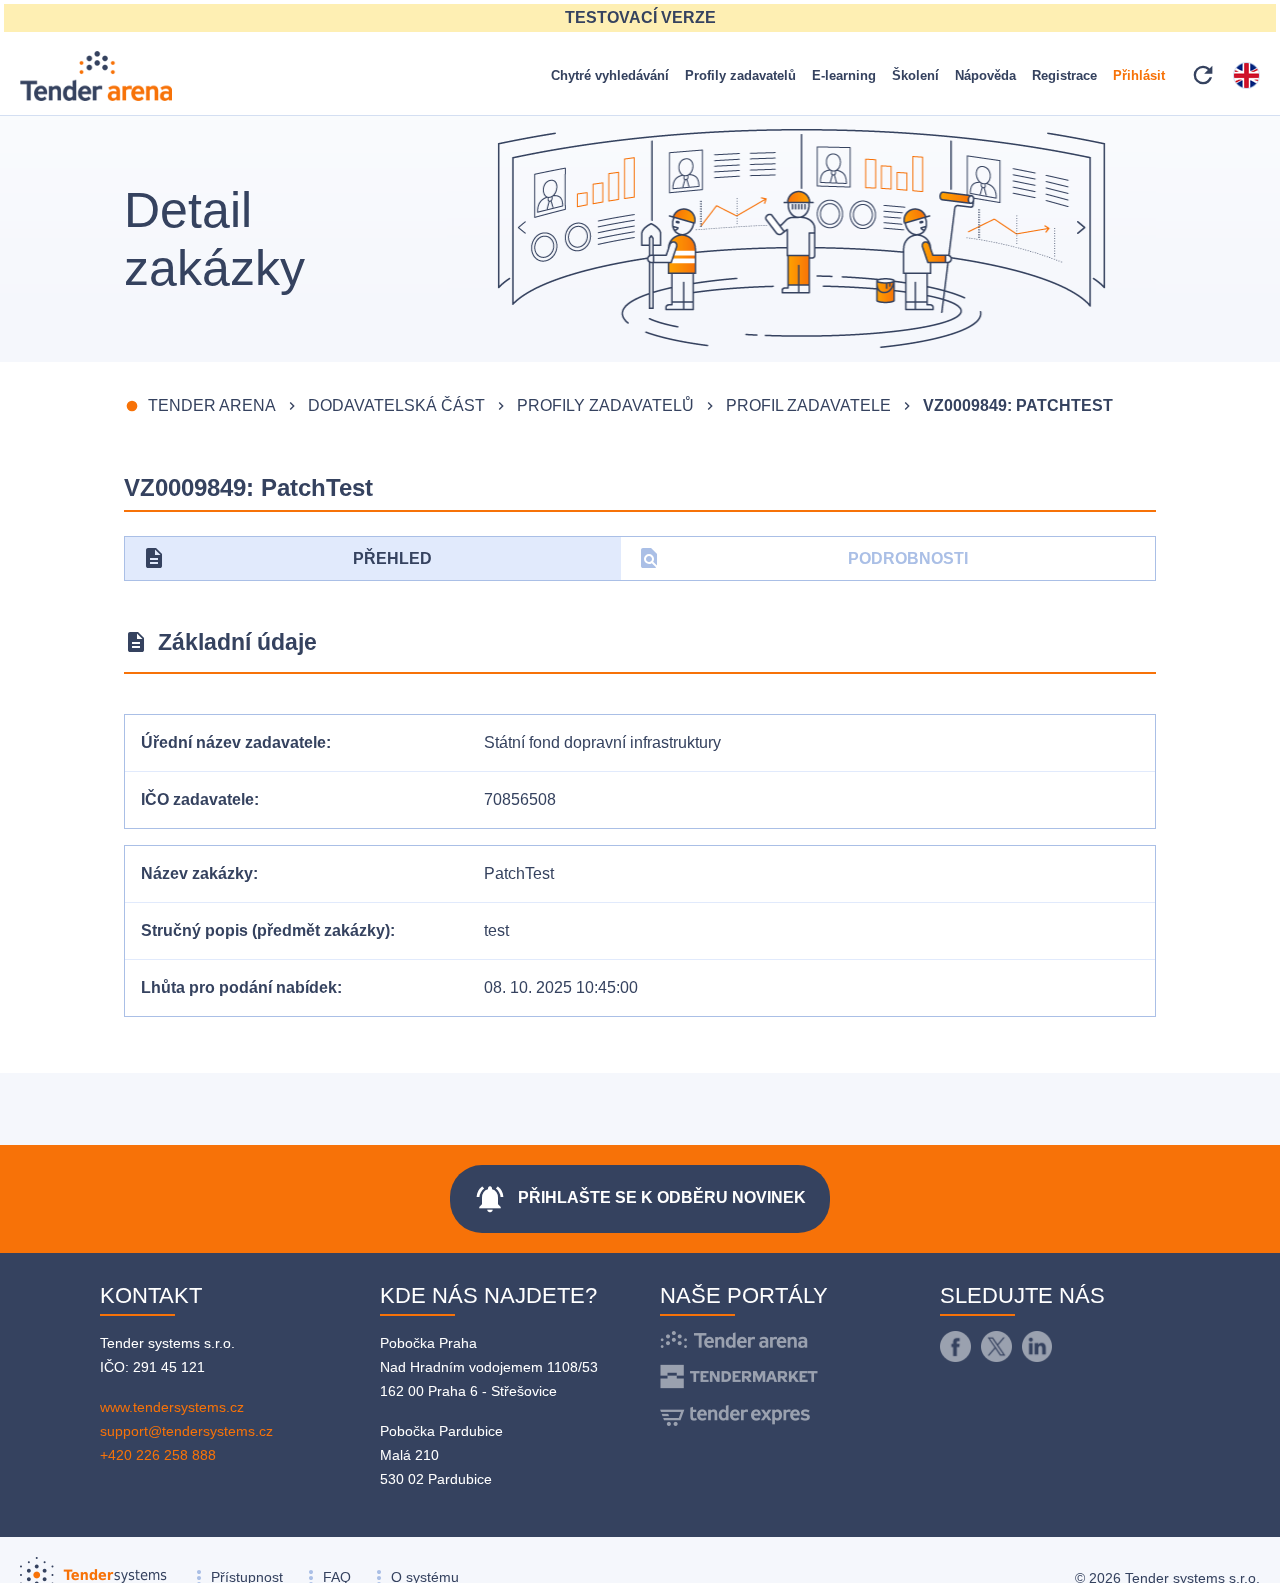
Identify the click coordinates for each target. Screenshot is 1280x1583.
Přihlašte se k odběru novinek (640, 1199)
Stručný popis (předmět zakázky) (265, 930)
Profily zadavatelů (740, 75)
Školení (915, 75)
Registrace (1064, 75)
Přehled (287, 558)
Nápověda (985, 75)
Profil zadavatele (808, 405)
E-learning (844, 75)
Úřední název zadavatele (233, 742)
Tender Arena (212, 405)
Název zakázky (197, 873)
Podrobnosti (802, 558)
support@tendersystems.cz (186, 1431)
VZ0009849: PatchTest (1018, 405)
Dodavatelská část (396, 405)
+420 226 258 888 (158, 1455)
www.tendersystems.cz (172, 1407)
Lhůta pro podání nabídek (239, 987)
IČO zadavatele (197, 799)
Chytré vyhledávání (610, 75)
